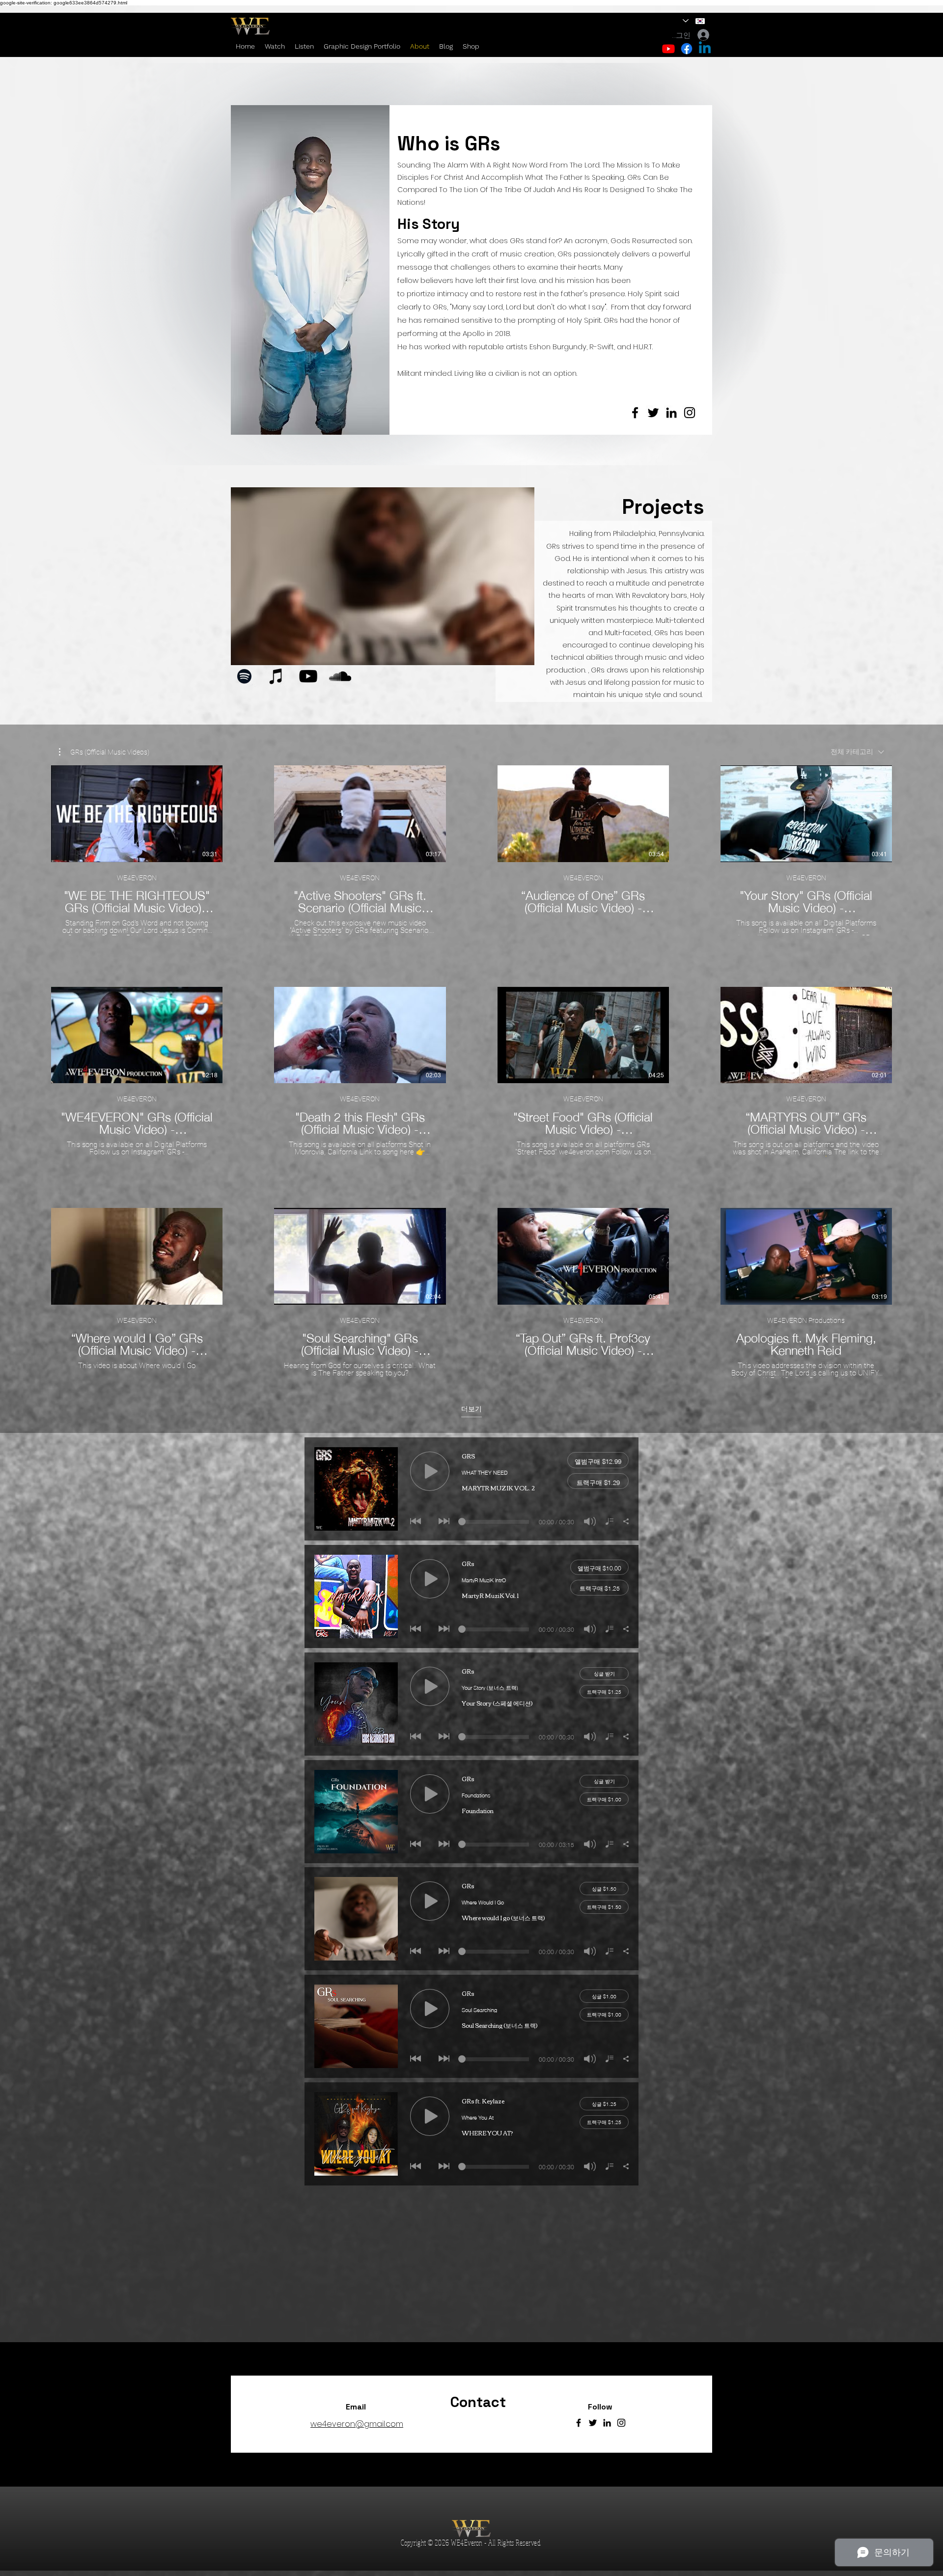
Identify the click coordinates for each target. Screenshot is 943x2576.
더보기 (471, 1409)
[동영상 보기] (137, 813)
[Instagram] (690, 413)
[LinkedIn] (671, 413)
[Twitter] (653, 413)
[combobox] (857, 752)
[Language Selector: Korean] (694, 21)
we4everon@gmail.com (357, 2424)
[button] (104, 752)
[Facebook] (635, 413)
